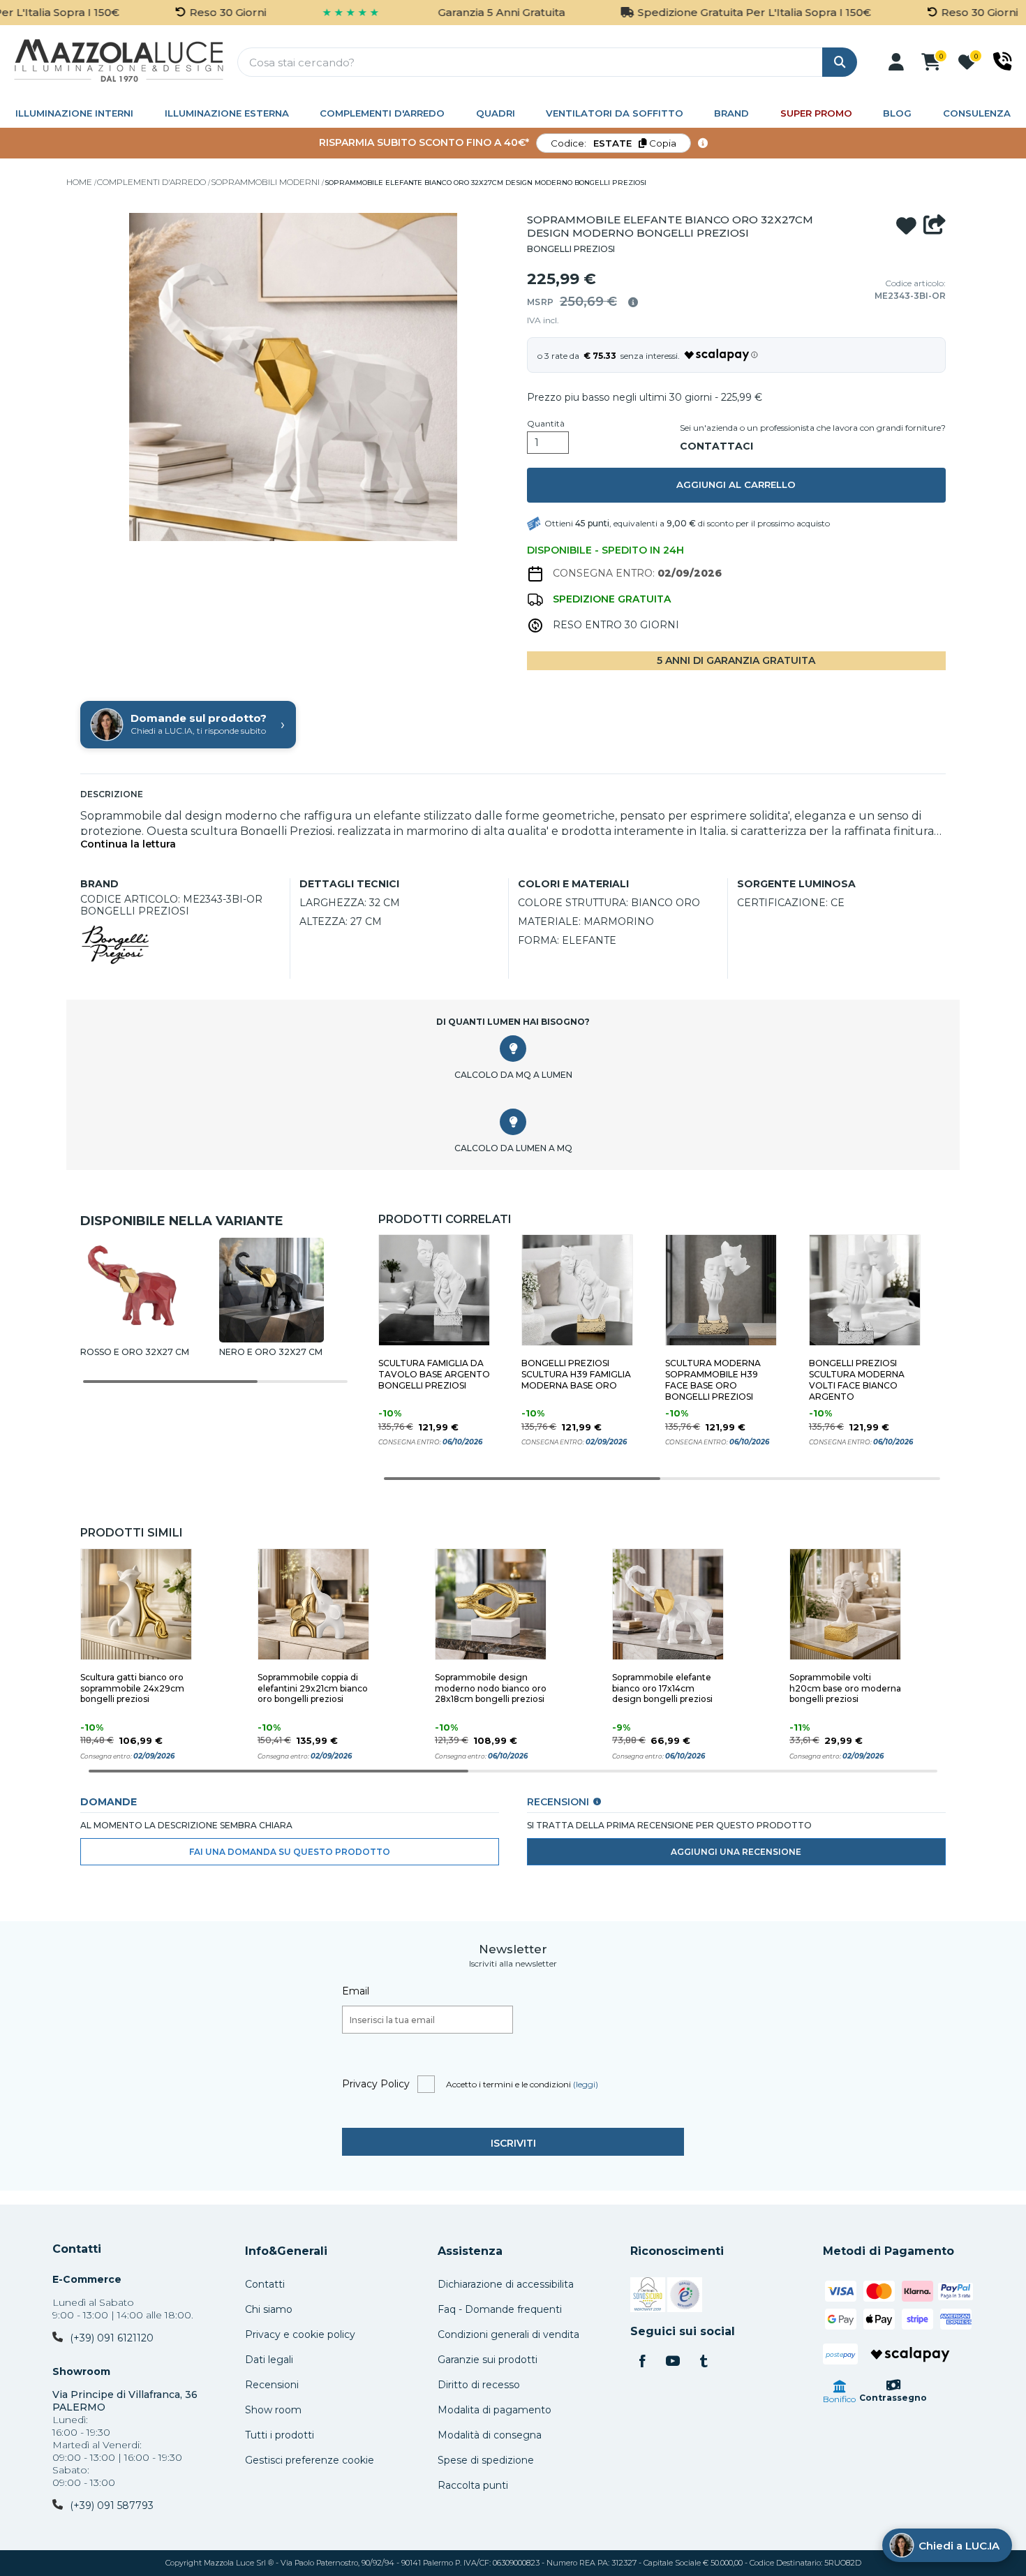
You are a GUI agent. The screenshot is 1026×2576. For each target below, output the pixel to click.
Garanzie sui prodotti (488, 2360)
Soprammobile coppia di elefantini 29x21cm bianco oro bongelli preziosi (313, 1688)
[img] (633, 302)
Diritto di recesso (479, 2385)
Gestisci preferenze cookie (310, 2460)
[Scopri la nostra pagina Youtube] (673, 2362)
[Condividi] (935, 226)
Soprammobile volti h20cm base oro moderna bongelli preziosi (845, 1688)
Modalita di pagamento (495, 2410)
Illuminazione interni (74, 113)
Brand (731, 113)
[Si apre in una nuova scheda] (648, 2297)
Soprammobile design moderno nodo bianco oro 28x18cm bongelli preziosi (491, 1688)
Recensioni (272, 2385)
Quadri (496, 113)
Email (356, 1991)
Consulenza (977, 113)
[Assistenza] (1003, 61)
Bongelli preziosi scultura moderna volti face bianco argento (857, 1380)
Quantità (546, 424)
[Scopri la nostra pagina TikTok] (704, 2362)
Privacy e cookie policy (300, 2334)
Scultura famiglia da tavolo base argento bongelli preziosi (434, 1374)
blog (897, 113)
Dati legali (269, 2360)
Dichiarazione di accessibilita (506, 2284)
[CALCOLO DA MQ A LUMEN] (513, 1049)
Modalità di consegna (490, 2435)
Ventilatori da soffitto (615, 113)
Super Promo (816, 113)
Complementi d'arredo (382, 113)
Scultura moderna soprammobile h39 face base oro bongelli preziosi (713, 1380)
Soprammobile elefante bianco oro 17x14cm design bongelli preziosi (662, 1688)
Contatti (77, 2249)
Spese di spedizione (486, 2460)
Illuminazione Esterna (227, 113)
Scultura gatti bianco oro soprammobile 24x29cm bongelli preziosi (132, 1688)
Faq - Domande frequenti (500, 2309)
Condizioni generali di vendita (508, 2334)
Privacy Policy (376, 2084)
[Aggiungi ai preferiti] (906, 226)
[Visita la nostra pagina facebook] (642, 2362)
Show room (273, 2410)
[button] (896, 62)
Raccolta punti (473, 2485)
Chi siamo (269, 2309)
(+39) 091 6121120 (112, 2338)
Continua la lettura (128, 844)
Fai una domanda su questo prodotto (290, 1852)
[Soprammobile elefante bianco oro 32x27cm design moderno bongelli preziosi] (293, 379)
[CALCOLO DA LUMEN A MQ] (513, 1122)
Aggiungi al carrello (736, 484)
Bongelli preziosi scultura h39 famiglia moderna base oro (576, 1374)
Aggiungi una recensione (736, 1852)
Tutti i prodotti (280, 2435)
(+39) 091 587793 (112, 2505)
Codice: (614, 143)
